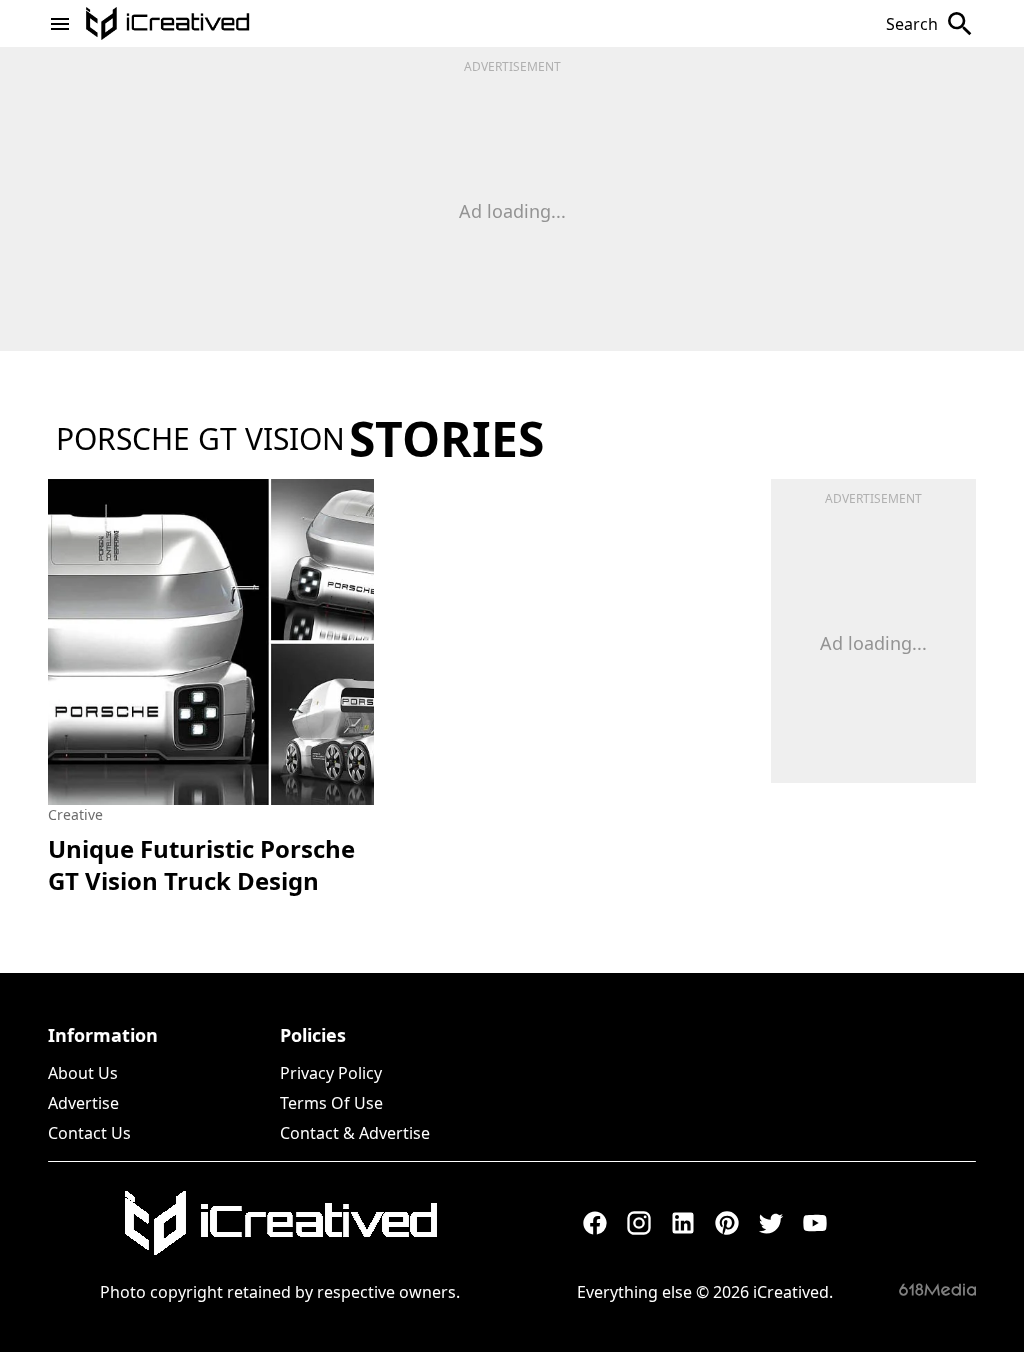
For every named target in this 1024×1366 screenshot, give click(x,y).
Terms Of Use (331, 1103)
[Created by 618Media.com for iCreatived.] (937, 1289)
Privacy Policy (331, 1073)
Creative (75, 814)
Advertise (83, 1103)
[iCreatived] (280, 1223)
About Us (83, 1073)
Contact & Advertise (355, 1133)
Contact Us (89, 1133)
